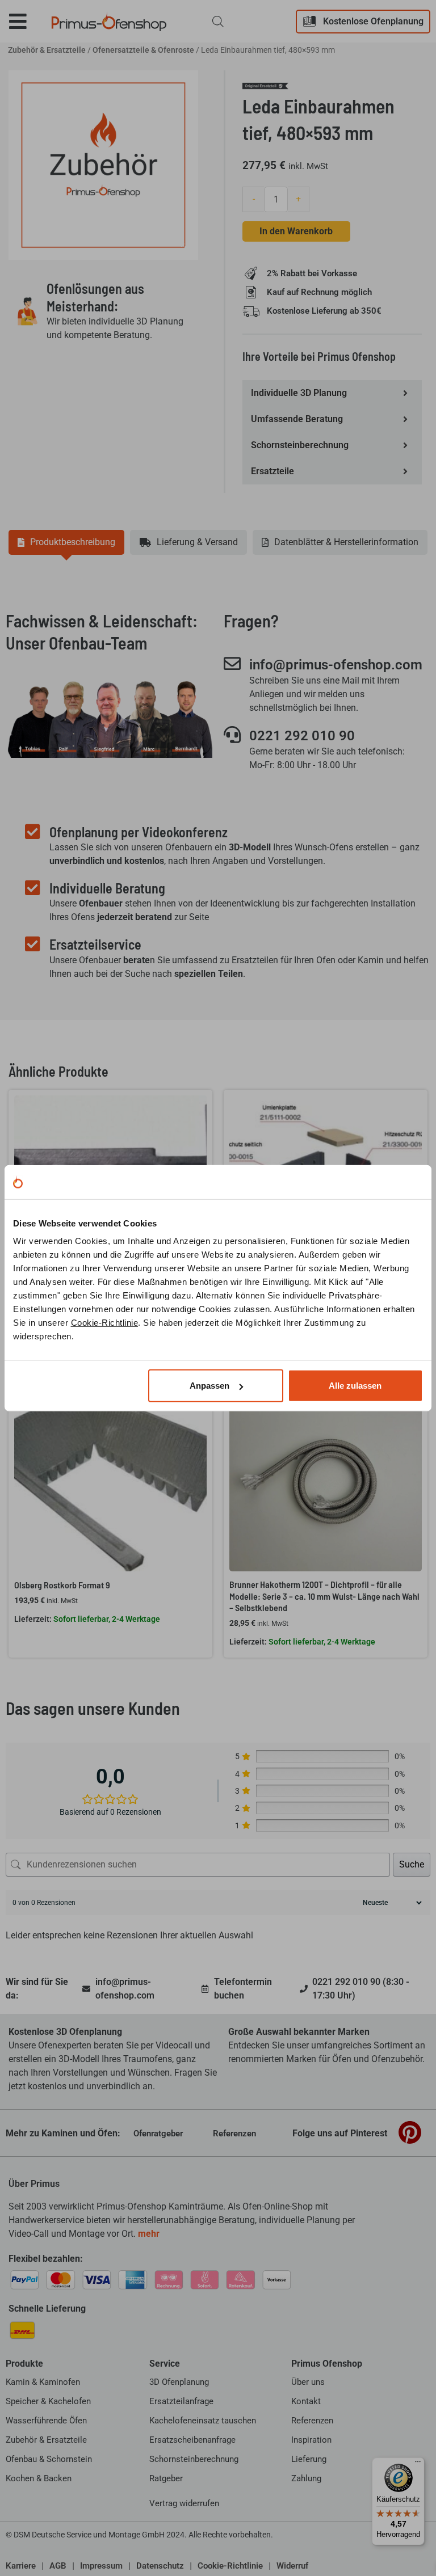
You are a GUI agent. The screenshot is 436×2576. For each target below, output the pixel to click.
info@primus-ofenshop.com (336, 665)
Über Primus (34, 2184)
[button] (26, 21)
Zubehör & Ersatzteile (47, 50)
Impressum (101, 2566)
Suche (412, 1864)
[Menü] (418, 2464)
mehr (149, 2234)
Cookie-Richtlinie (105, 1323)
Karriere (21, 2566)
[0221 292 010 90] (232, 735)
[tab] (66, 542)
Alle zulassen (355, 1386)
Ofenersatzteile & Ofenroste (143, 50)
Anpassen (209, 1386)
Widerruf (292, 2566)
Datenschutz (160, 2566)
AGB (58, 2566)
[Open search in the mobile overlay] (218, 22)
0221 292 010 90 (302, 736)
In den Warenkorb (296, 231)
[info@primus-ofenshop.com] (232, 664)
